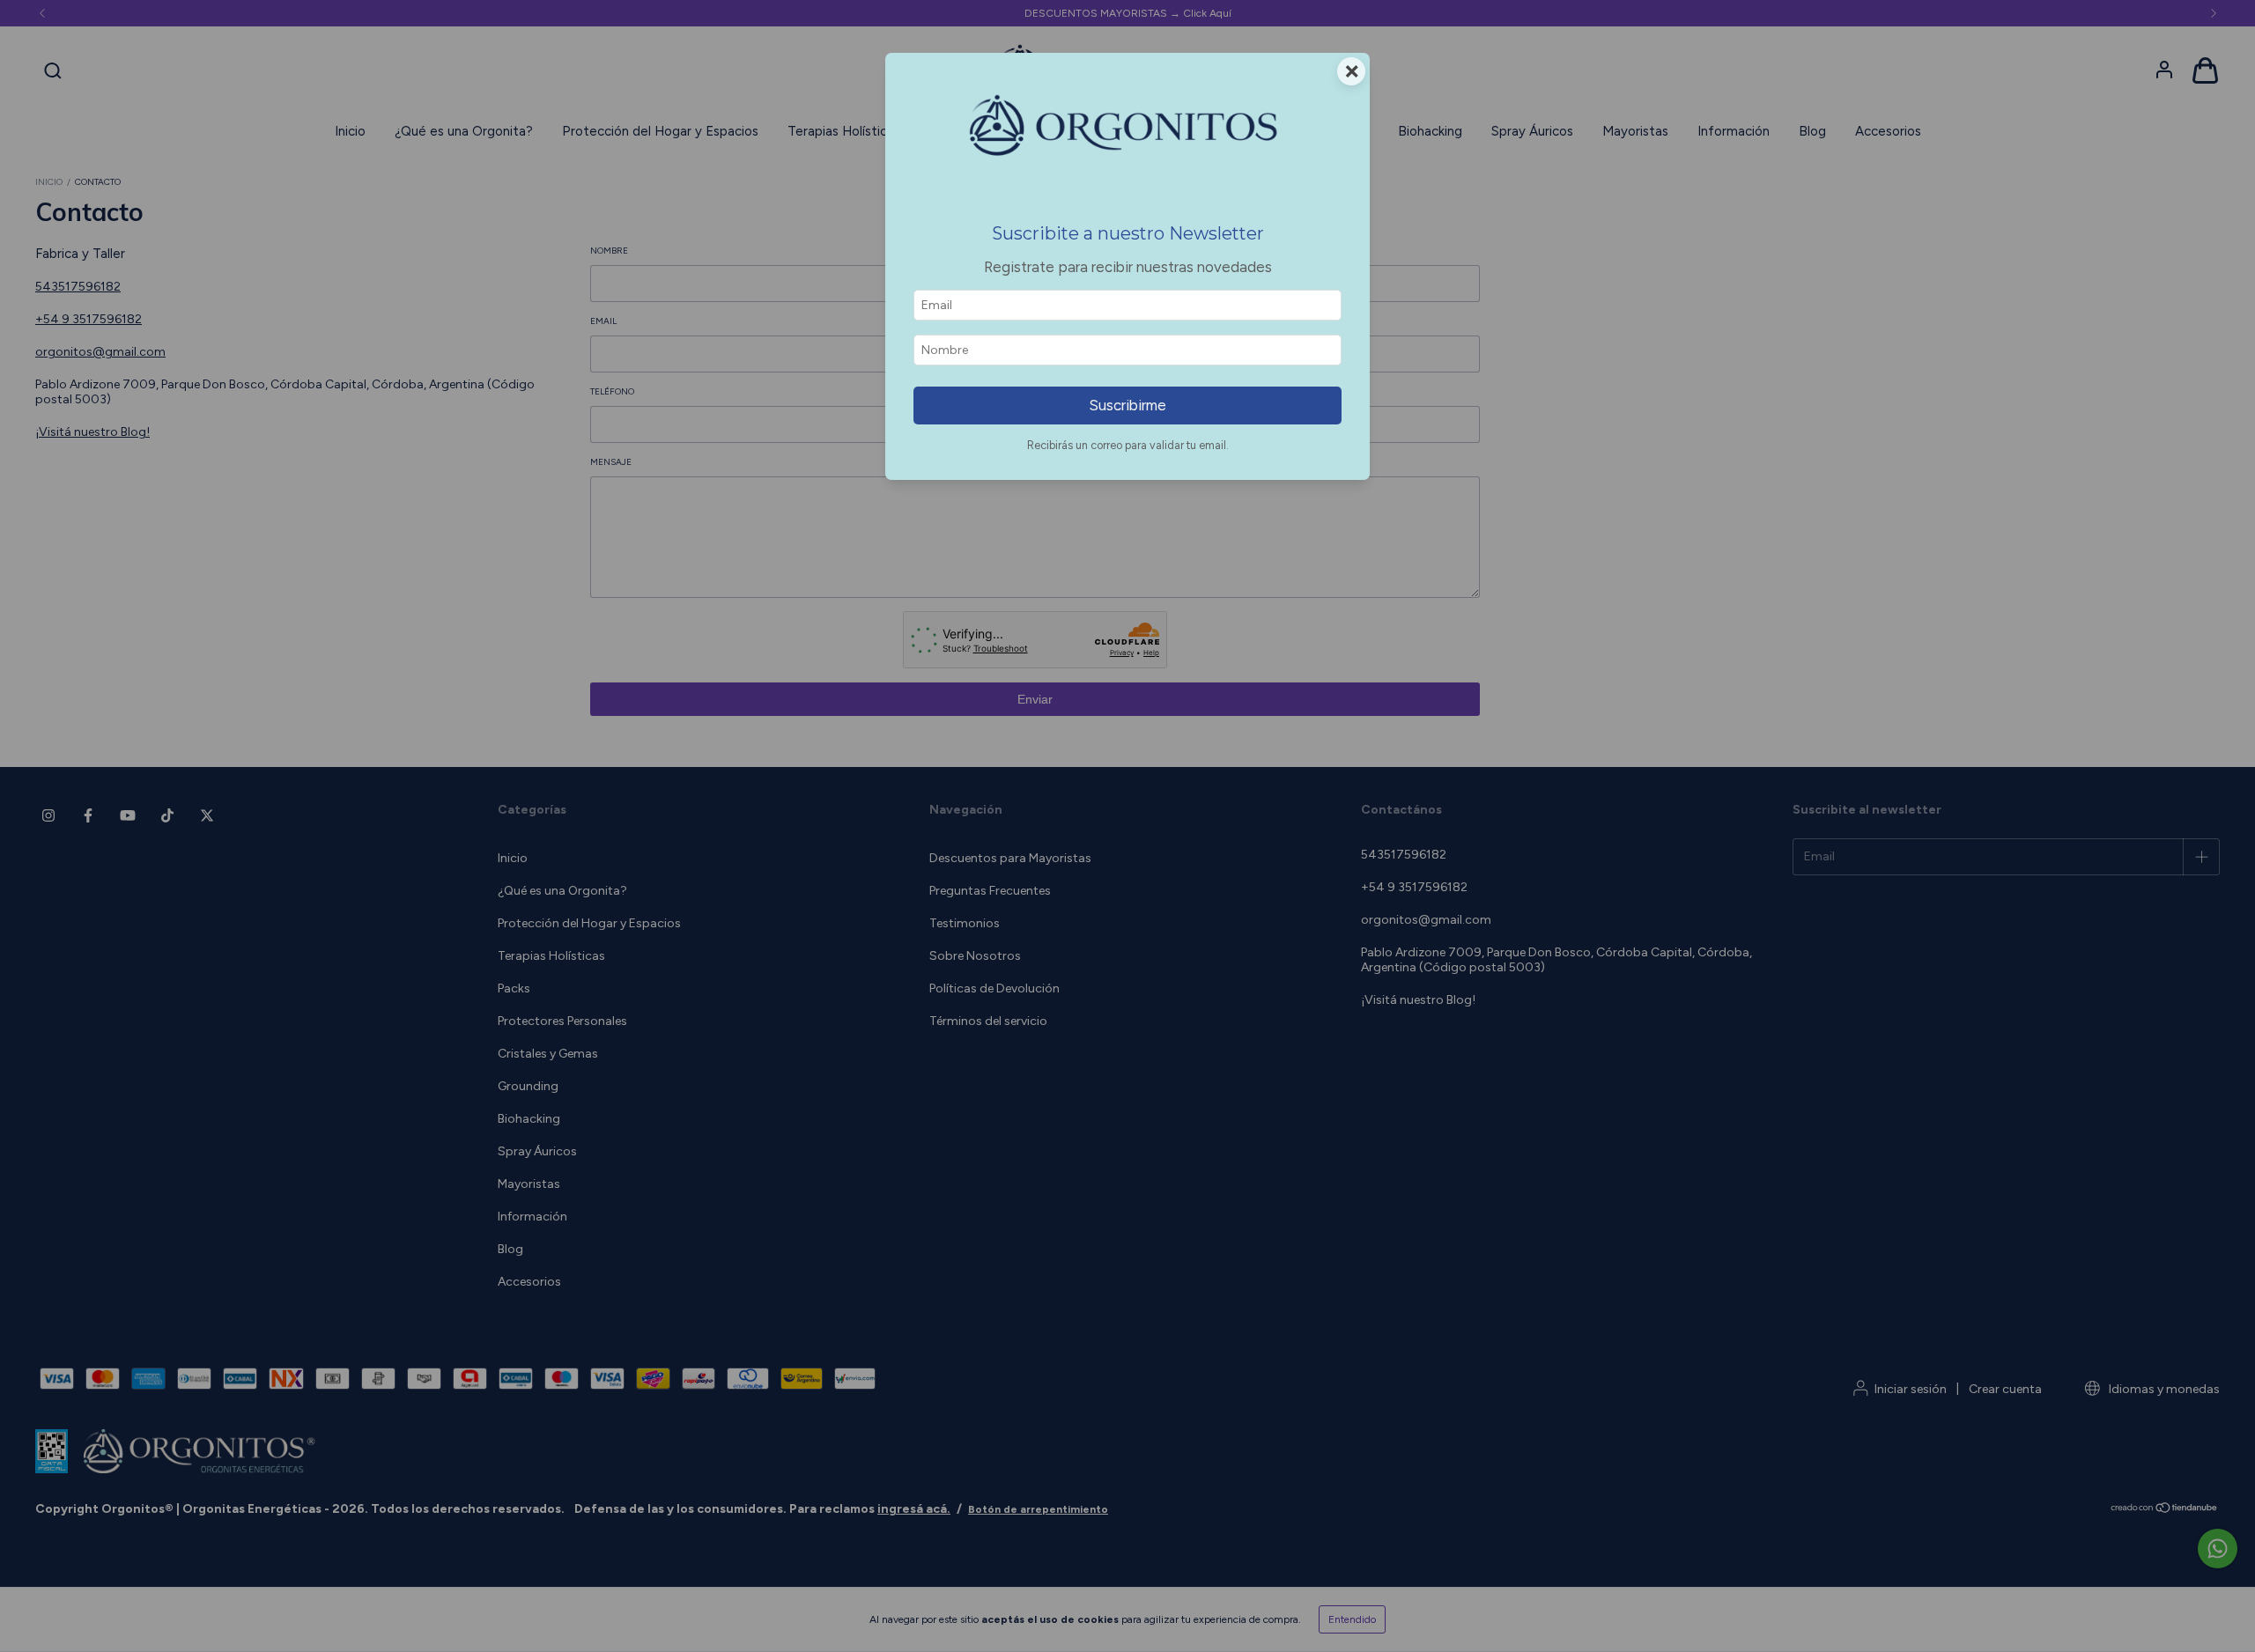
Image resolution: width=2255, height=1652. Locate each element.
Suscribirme (1127, 405)
